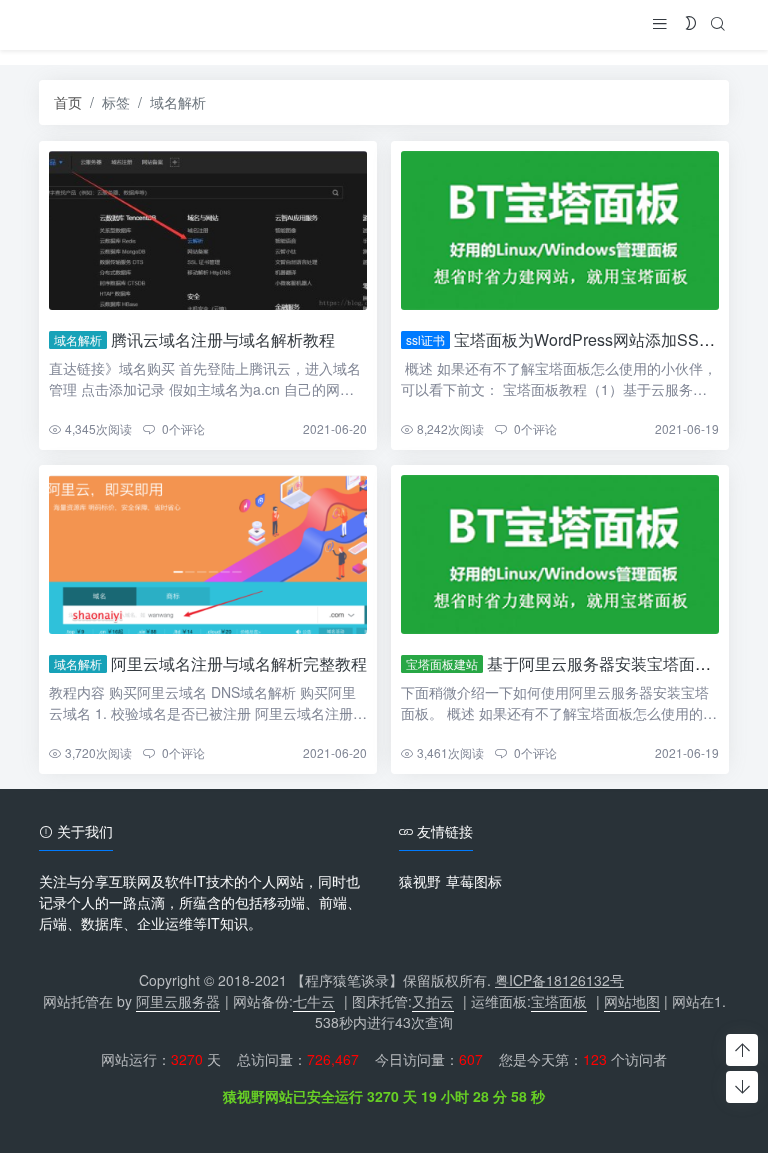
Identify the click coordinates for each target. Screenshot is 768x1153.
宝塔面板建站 (442, 663)
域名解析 (78, 339)
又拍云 (433, 1001)
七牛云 (314, 1001)
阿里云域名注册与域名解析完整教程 (239, 663)
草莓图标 (474, 881)
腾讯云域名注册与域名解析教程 (223, 339)
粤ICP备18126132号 (559, 980)
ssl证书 (425, 339)
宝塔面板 (559, 1001)
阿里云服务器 (178, 1001)
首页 (68, 102)
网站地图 (632, 1001)
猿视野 (420, 881)
